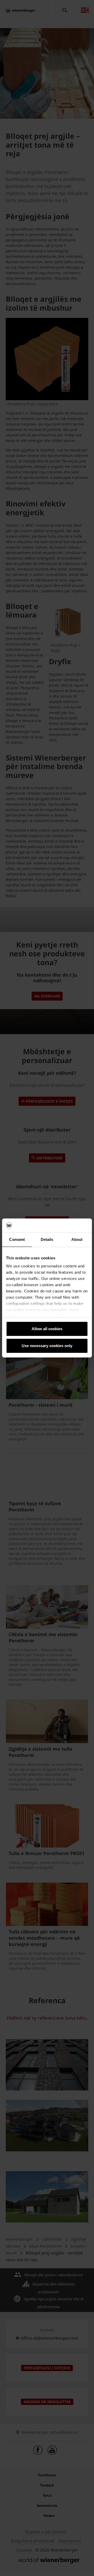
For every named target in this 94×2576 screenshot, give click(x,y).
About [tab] (77, 1239)
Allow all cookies (47, 1329)
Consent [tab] (17, 1239)
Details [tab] (47, 1239)
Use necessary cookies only (47, 1346)
